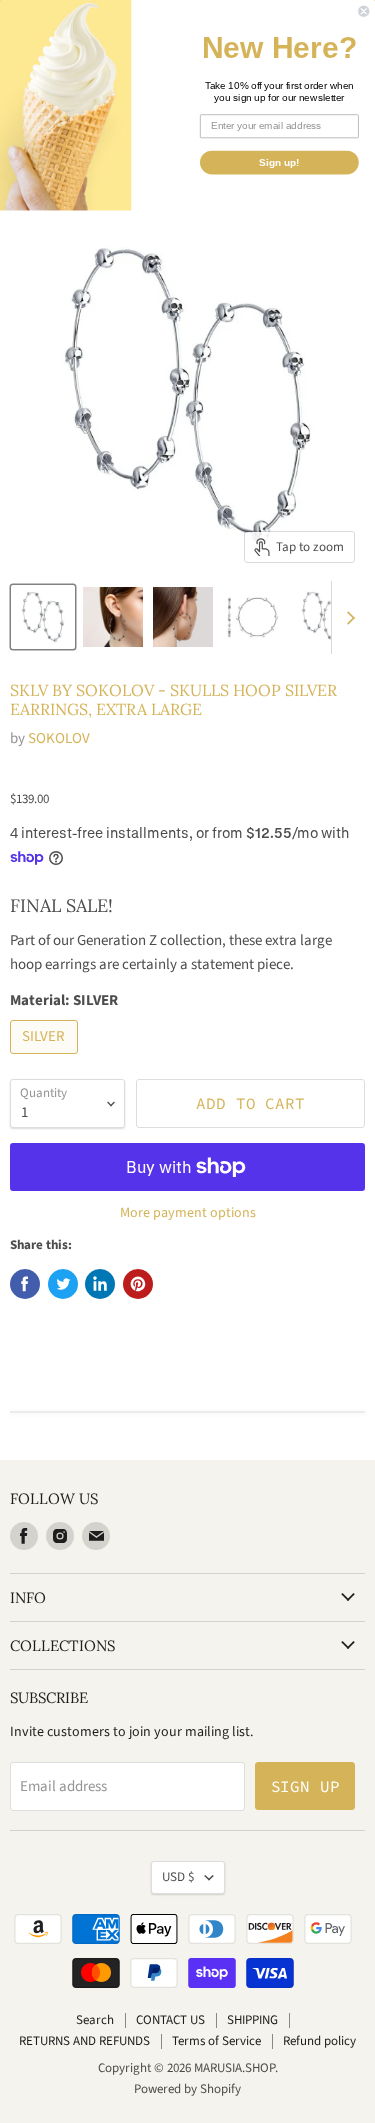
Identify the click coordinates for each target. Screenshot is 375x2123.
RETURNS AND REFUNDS (84, 2041)
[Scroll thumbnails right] (347, 618)
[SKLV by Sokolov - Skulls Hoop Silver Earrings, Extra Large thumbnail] (43, 617)
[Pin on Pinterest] (138, 1284)
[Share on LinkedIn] (100, 1284)
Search (95, 2020)
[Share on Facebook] (25, 1284)
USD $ (178, 1877)
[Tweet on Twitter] (63, 1284)
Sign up (305, 1786)
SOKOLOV (59, 738)
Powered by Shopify (187, 2089)
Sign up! (279, 162)
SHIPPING (252, 2020)
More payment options (188, 1213)
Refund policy (319, 2041)
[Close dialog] (364, 11)
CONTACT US (170, 2020)
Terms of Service (216, 2041)
